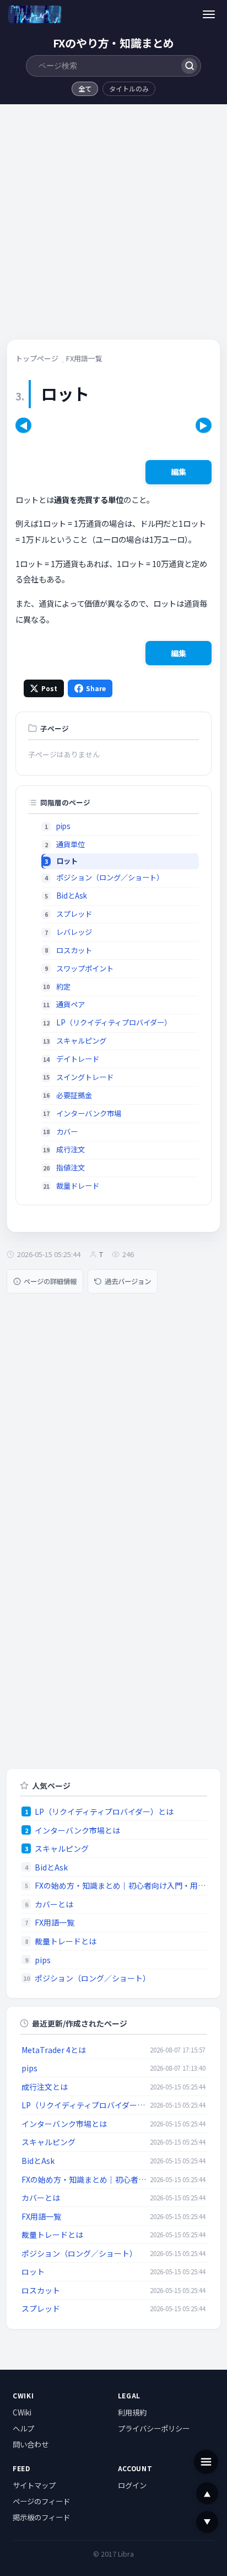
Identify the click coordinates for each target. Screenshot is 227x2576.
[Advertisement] (113, 226)
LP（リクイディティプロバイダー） (114, 1022)
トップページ (37, 358)
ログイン (132, 2485)
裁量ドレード (78, 1186)
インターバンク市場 (89, 1113)
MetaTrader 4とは (54, 2050)
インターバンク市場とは (77, 1830)
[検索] (189, 66)
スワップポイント (85, 968)
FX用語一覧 (84, 358)
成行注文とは (45, 2087)
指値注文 (71, 1167)
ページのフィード (41, 2501)
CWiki (22, 2412)
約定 (63, 987)
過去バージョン (128, 1281)
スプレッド (74, 914)
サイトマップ (34, 2485)
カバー (67, 1132)
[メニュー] (209, 14)
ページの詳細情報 (50, 1281)
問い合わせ (31, 2444)
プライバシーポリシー (154, 2428)
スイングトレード (85, 1077)
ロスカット (74, 950)
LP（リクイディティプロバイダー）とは (104, 1811)
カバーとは (54, 1904)
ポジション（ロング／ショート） (110, 877)
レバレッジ (74, 932)
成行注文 (71, 1149)
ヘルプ (23, 2428)
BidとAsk (72, 896)
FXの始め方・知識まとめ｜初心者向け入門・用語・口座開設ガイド (120, 1885)
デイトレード (78, 1059)
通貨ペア (71, 1004)
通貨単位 (71, 844)
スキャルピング (81, 1041)
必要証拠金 (74, 1095)
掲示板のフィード (41, 2517)
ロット (33, 2272)
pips (63, 826)
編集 (179, 472)
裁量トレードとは (66, 1941)
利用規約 (132, 2412)
